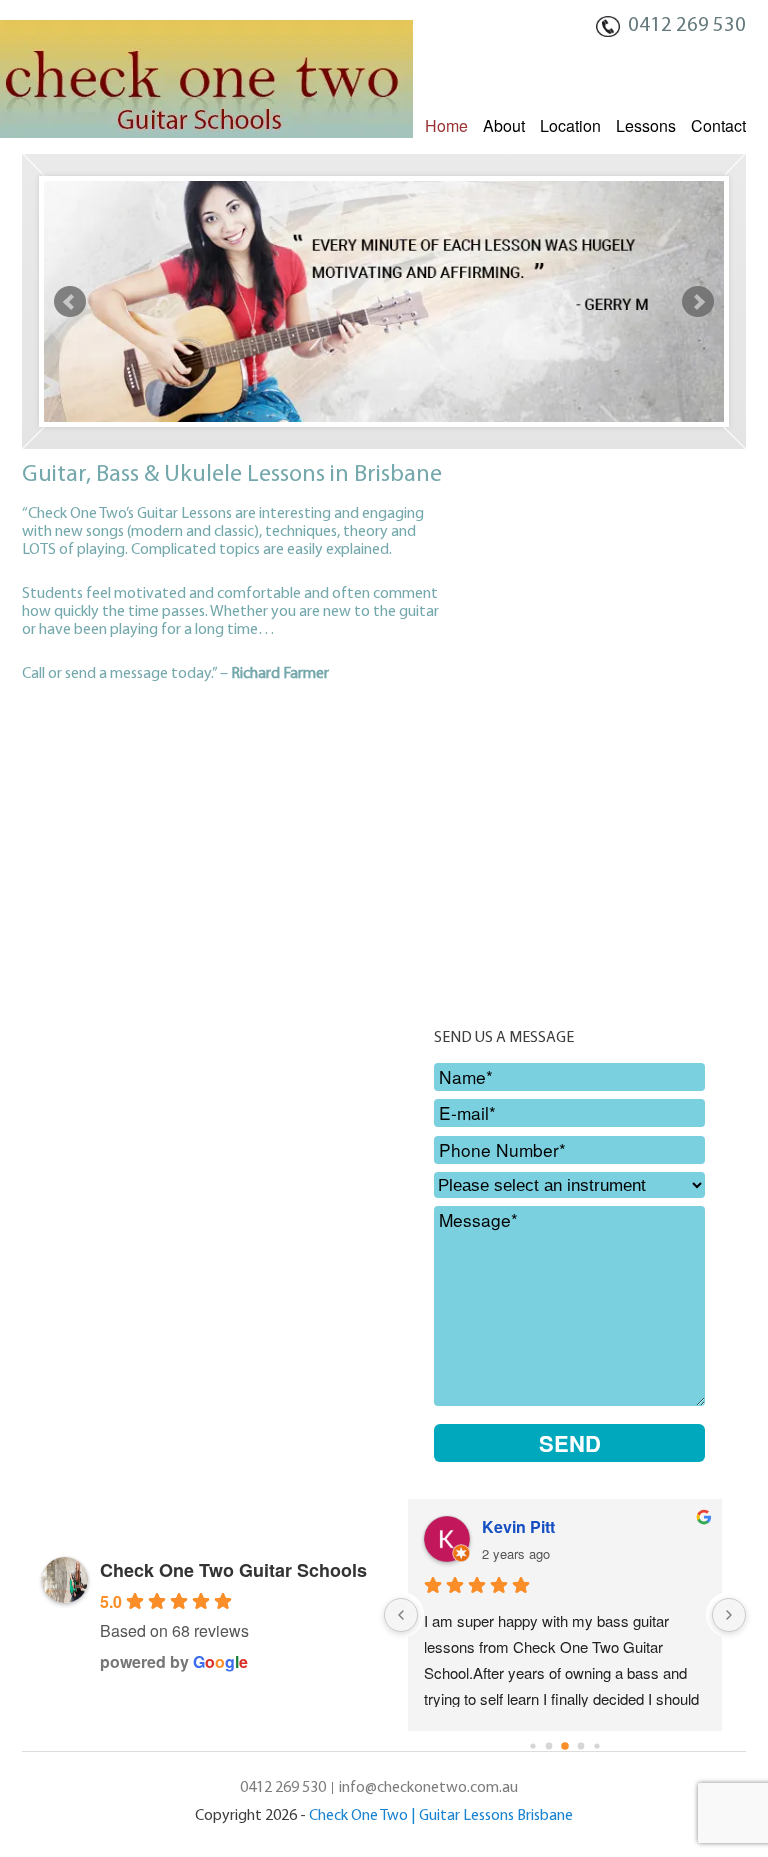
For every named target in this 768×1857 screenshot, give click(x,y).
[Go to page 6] (581, 1746)
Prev (70, 302)
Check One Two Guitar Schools (233, 1570)
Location (570, 125)
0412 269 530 (283, 1788)
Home (446, 125)
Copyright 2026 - (384, 1816)
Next (698, 302)
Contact (718, 125)
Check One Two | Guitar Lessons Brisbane (441, 1816)
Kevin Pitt (518, 1526)
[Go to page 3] (532, 1745)
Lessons (646, 125)
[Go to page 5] (565, 1746)
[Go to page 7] (596, 1745)
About (504, 125)
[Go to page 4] (549, 1746)
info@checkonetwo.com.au (428, 1788)
